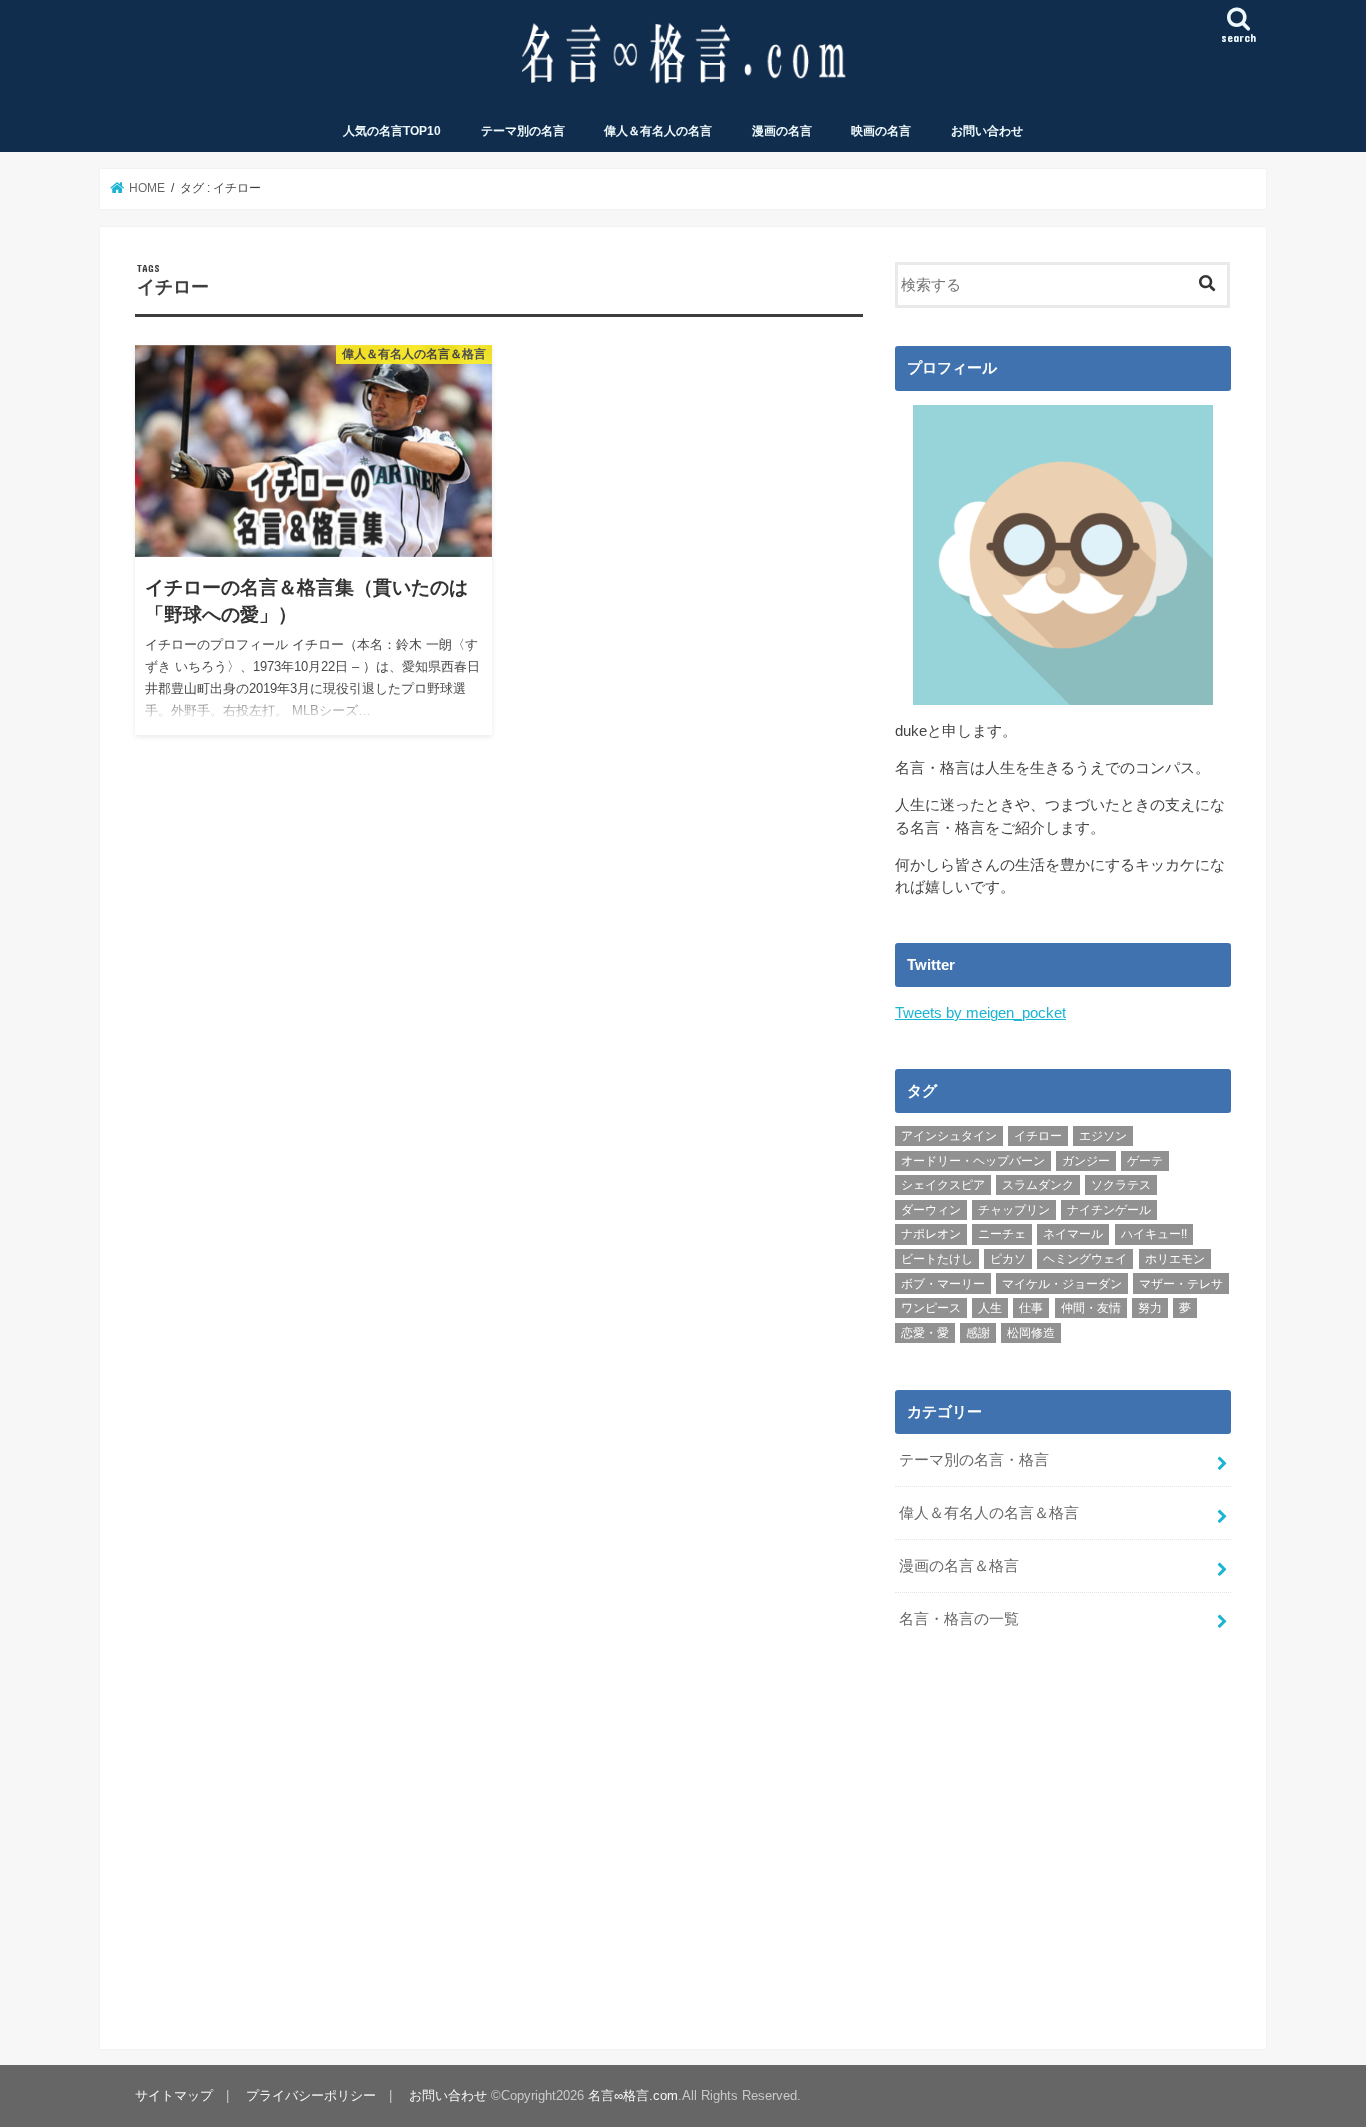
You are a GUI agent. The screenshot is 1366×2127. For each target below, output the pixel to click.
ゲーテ (1145, 1161)
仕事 (1031, 1308)
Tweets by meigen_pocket (980, 1013)
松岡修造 (1031, 1333)
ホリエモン (1175, 1259)
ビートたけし (937, 1259)
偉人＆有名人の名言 (658, 131)
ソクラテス (1121, 1185)
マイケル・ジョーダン (1062, 1284)
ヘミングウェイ (1085, 1259)
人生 (990, 1308)
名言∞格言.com (633, 2095)
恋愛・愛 (925, 1333)
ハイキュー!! (1154, 1234)
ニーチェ (1002, 1234)
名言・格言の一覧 (959, 1619)
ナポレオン (931, 1234)
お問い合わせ (987, 131)
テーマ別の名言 (523, 131)
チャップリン (1014, 1210)
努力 (1150, 1308)
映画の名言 (881, 131)
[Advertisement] (1063, 1829)
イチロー (1038, 1136)
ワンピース (931, 1308)
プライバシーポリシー (311, 2095)
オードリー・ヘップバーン (973, 1161)
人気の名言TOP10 (392, 131)
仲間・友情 (1091, 1308)
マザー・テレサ (1181, 1284)
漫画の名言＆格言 (959, 1566)
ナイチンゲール (1109, 1210)
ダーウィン (931, 1210)
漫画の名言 (782, 131)
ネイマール (1073, 1234)
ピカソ (1008, 1259)
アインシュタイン (949, 1136)
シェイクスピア (943, 1185)
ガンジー (1086, 1161)
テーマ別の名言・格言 (974, 1460)
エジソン (1103, 1136)
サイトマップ (174, 2095)
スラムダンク (1038, 1185)
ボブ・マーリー (943, 1284)
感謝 (978, 1333)
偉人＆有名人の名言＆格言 (989, 1513)
